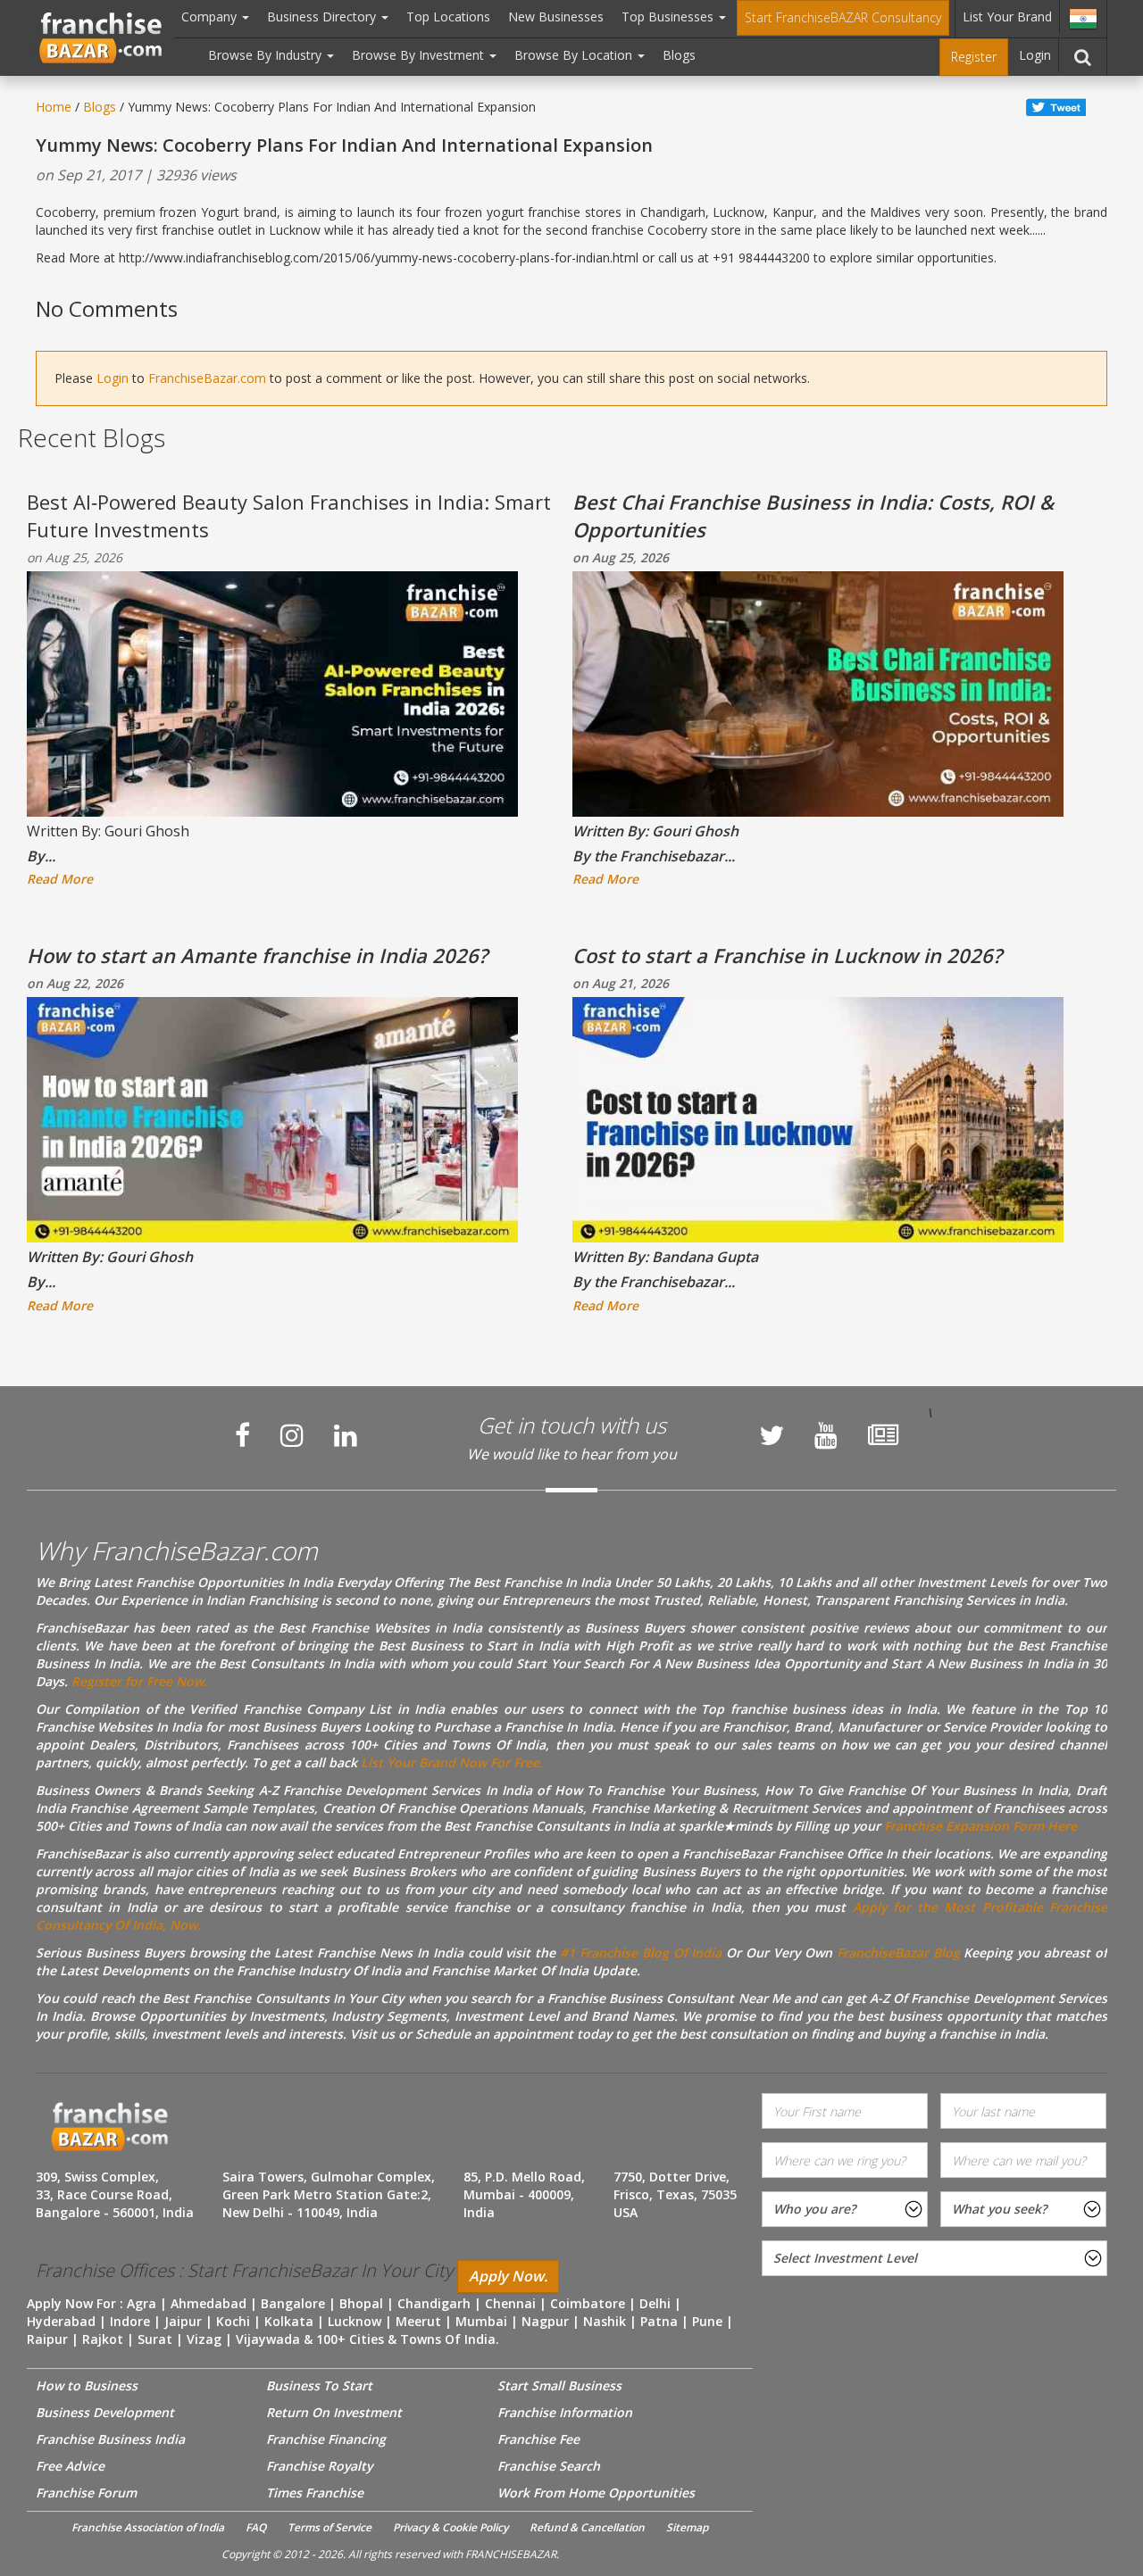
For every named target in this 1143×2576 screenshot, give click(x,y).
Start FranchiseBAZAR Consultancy (843, 17)
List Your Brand (1007, 17)
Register (974, 57)
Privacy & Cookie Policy (451, 2527)
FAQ (256, 2527)
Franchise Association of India (148, 2527)
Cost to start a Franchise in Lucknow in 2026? (787, 955)
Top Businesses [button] (669, 17)
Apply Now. (508, 2276)
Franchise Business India (110, 2439)
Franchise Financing (326, 2439)
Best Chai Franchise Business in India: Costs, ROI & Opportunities (813, 515)
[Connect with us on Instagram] (292, 1435)
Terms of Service (330, 2527)
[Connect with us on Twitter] (772, 1435)
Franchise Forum (86, 2493)
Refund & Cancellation (587, 2527)
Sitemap (687, 2527)
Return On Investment (334, 2412)
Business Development (105, 2412)
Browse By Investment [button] (420, 55)
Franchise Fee (538, 2439)
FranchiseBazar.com (207, 378)
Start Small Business (559, 2385)
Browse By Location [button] (575, 55)
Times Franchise (315, 2493)
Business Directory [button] (323, 17)
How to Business (87, 2385)
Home (54, 107)
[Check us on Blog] (883, 1435)
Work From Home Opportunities (596, 2493)
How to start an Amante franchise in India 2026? (257, 955)
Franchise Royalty (319, 2466)
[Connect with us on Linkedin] (346, 1435)
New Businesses (556, 17)
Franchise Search (549, 2466)
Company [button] (211, 17)
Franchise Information (565, 2412)
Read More (60, 879)
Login (1035, 55)
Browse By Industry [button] (267, 55)
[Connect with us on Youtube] (826, 1435)
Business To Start (319, 2385)
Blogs (679, 55)
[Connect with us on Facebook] (242, 1435)
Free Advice (70, 2466)
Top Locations (448, 17)
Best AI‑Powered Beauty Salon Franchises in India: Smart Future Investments (289, 515)
